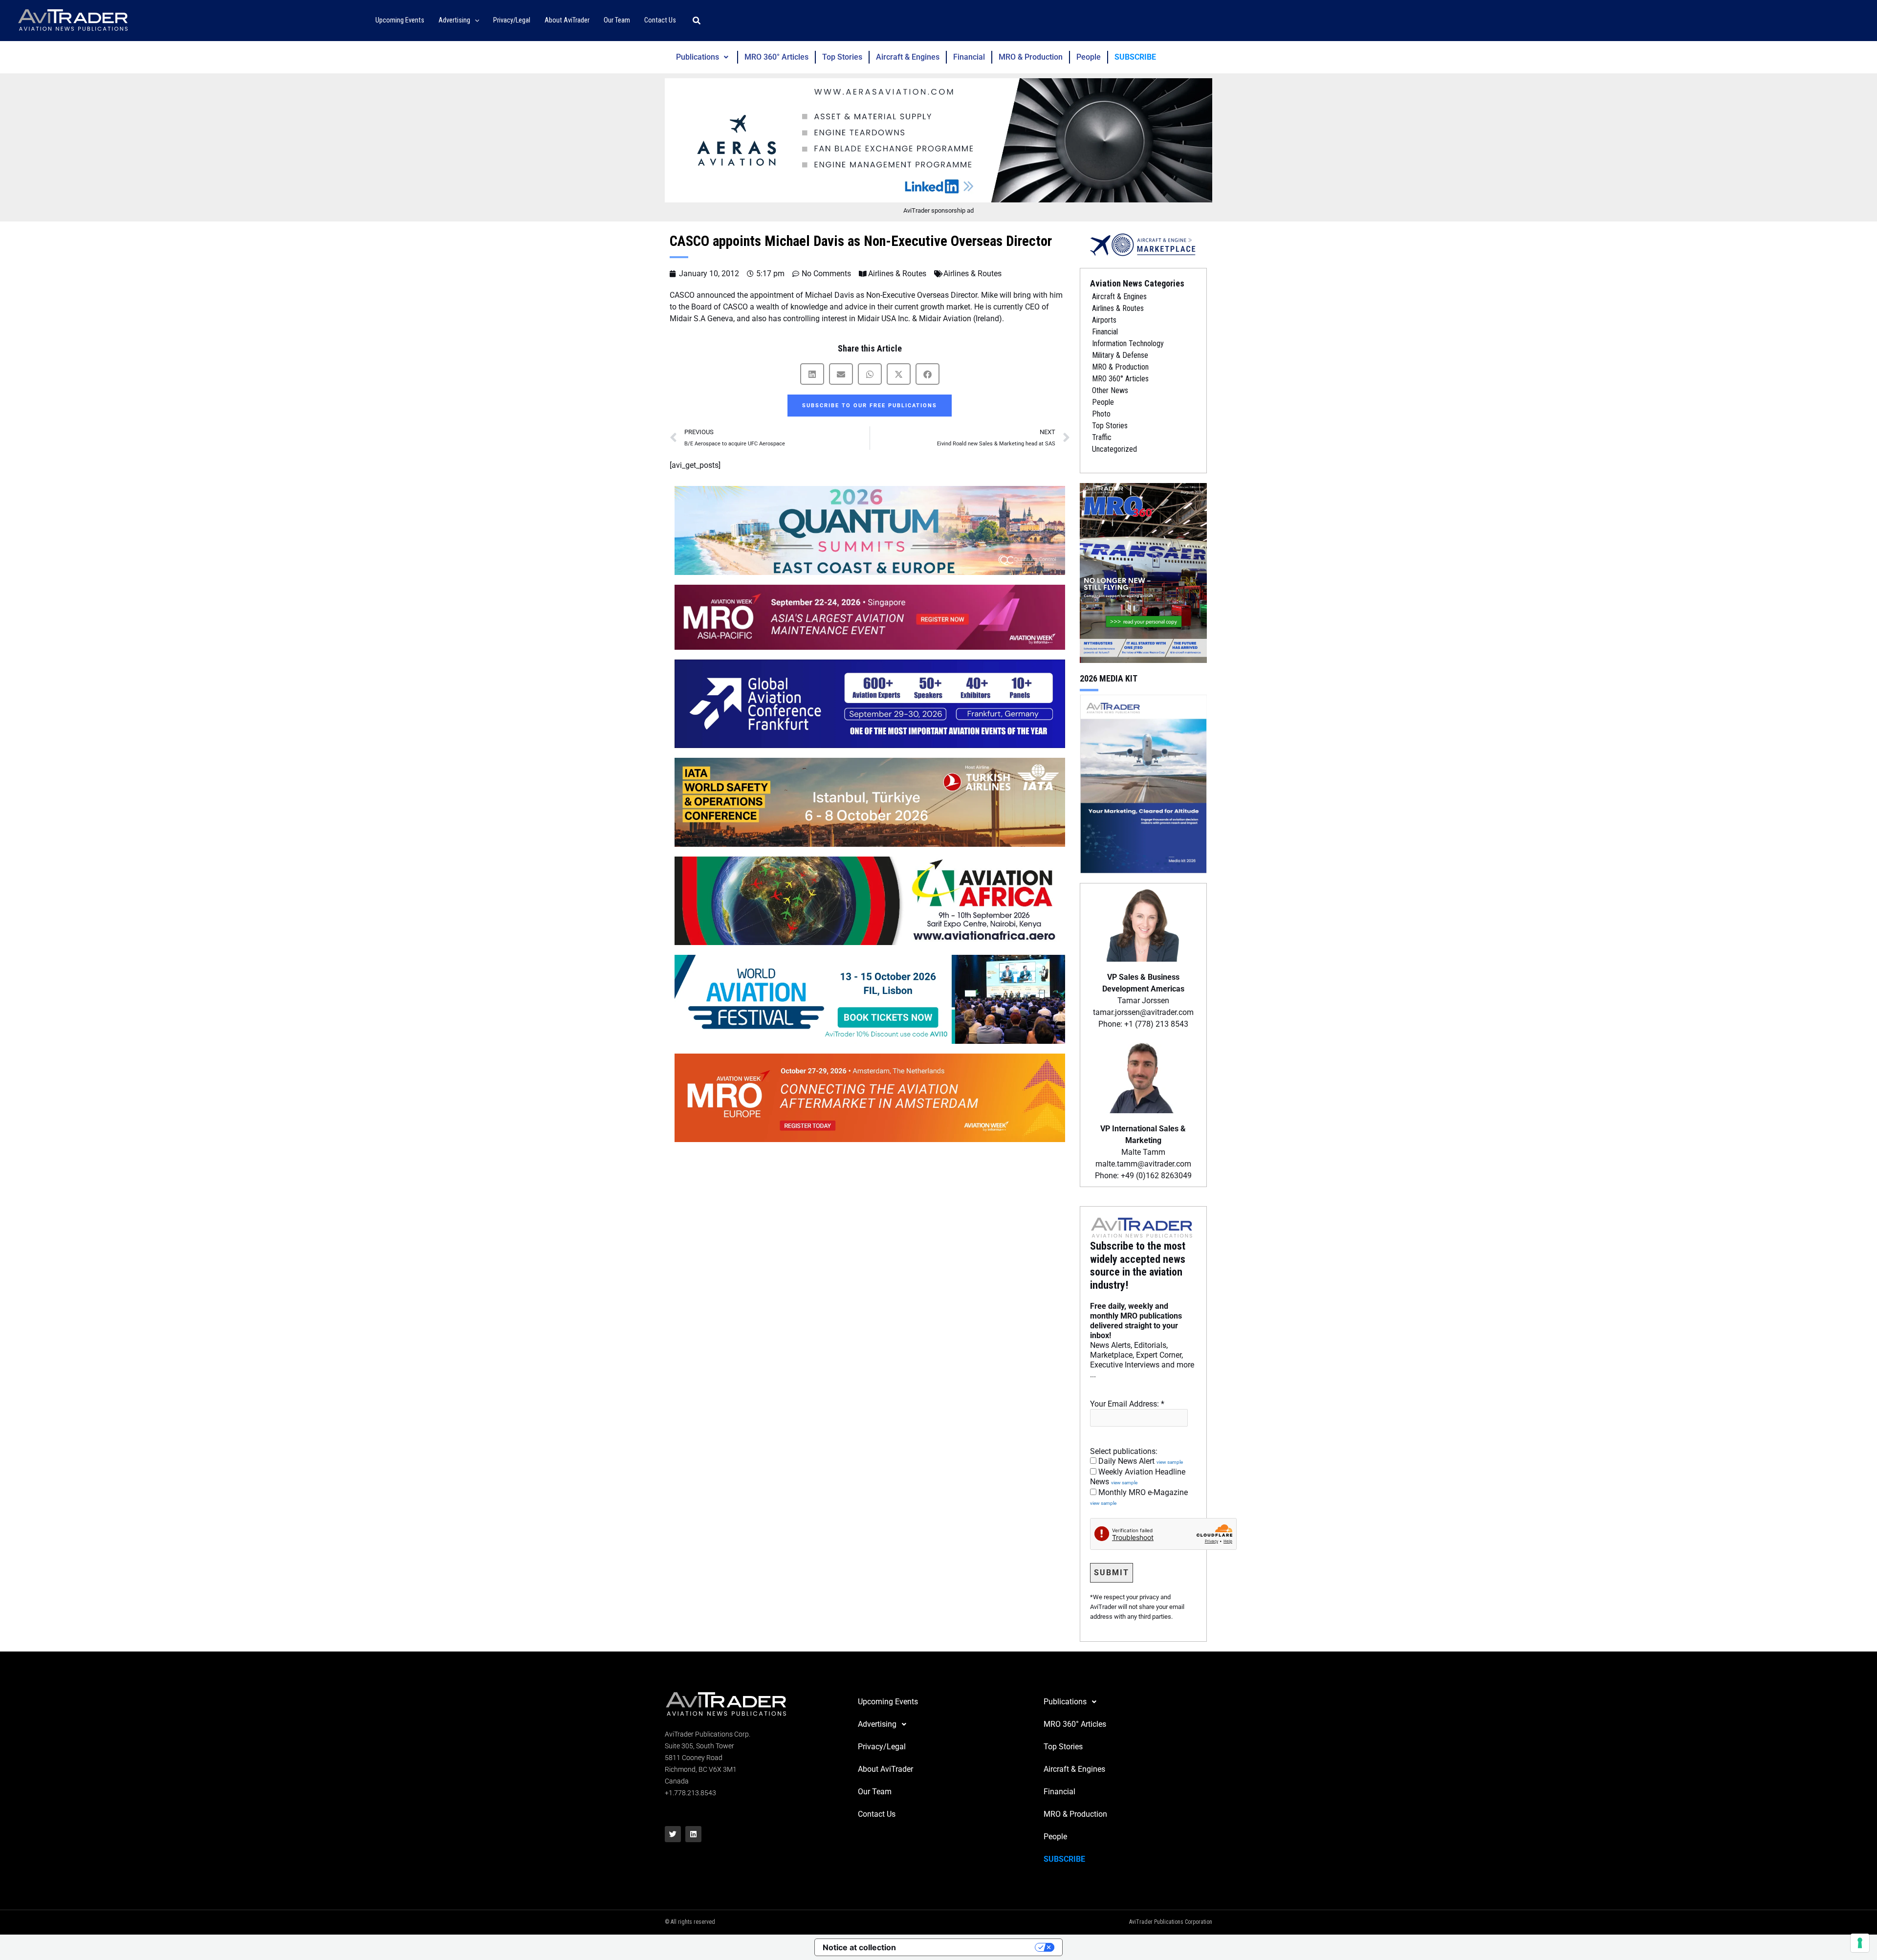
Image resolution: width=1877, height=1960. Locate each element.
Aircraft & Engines (908, 57)
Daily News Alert (1140, 1461)
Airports (1104, 320)
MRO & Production (1031, 57)
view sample (1170, 1462)
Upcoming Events (888, 1702)
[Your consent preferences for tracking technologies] (1860, 1943)
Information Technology (1128, 343)
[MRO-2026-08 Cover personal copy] (1143, 572)
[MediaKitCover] (1143, 783)
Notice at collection (859, 1947)
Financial (969, 57)
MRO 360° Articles (776, 57)
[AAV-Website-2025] (938, 140)
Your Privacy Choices (970, 1947)
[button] (475, 21)
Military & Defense (1120, 355)
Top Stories (842, 57)
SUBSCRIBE (1135, 57)
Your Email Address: (1127, 1404)
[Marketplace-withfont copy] (1143, 244)
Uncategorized (1114, 449)
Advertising (877, 1724)
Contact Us (877, 1814)
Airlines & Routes (897, 274)
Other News (1110, 390)
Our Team (875, 1792)
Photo (1101, 414)
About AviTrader (885, 1769)
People (1089, 57)
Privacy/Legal (882, 1747)
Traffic (1102, 437)
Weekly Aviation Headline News (1138, 1477)
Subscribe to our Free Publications (870, 406)
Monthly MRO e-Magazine (1139, 1497)
